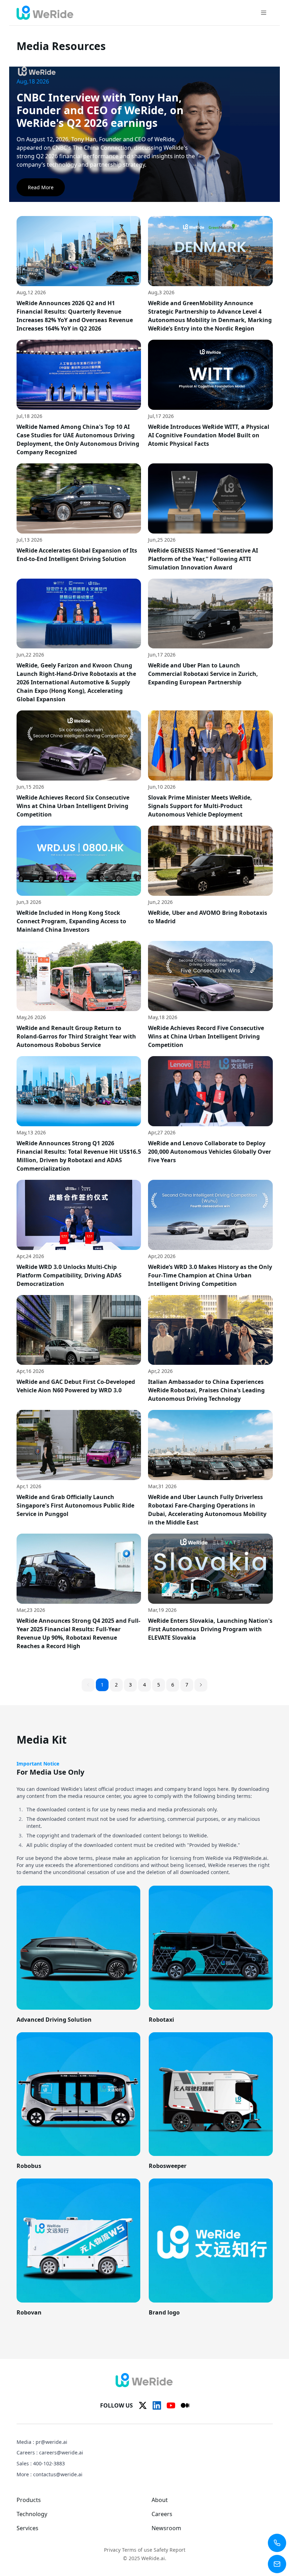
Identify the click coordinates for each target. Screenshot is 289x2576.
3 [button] (130, 1685)
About (160, 2500)
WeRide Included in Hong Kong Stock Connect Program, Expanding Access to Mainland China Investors (71, 921)
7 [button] (187, 1685)
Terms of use (137, 2550)
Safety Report (170, 2550)
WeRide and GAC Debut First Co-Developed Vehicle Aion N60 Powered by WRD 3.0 (76, 1386)
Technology (32, 2514)
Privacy (112, 2550)
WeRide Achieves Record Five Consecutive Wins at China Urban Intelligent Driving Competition (206, 1036)
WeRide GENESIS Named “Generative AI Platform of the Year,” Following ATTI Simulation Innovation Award (203, 559)
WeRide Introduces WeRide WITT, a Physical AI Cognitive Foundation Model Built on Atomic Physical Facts (209, 435)
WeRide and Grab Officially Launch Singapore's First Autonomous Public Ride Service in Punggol (75, 1505)
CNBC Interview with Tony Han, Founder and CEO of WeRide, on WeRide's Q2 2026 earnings (100, 110)
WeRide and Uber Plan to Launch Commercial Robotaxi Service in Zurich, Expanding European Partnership (203, 674)
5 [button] (159, 1685)
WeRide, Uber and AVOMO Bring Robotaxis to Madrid (208, 917)
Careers (162, 2514)
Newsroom (166, 2528)
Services (27, 2528)
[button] (201, 1685)
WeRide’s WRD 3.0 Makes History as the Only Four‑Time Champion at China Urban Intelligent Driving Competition (210, 1275)
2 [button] (116, 1685)
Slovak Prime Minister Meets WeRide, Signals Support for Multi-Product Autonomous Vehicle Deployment (200, 806)
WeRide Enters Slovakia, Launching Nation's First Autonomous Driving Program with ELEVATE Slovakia (210, 1629)
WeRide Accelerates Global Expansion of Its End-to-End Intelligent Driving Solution (77, 555)
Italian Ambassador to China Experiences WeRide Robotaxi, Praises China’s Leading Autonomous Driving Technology (206, 1390)
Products (29, 2500)
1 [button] (102, 1685)
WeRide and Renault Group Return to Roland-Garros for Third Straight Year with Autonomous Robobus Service (76, 1036)
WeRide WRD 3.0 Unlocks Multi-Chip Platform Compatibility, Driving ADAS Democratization (69, 1275)
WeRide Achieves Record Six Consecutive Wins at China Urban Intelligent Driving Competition (73, 806)
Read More (41, 187)
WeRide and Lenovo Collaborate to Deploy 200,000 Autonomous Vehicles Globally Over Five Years (210, 1152)
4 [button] (144, 1685)
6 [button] (173, 1685)
